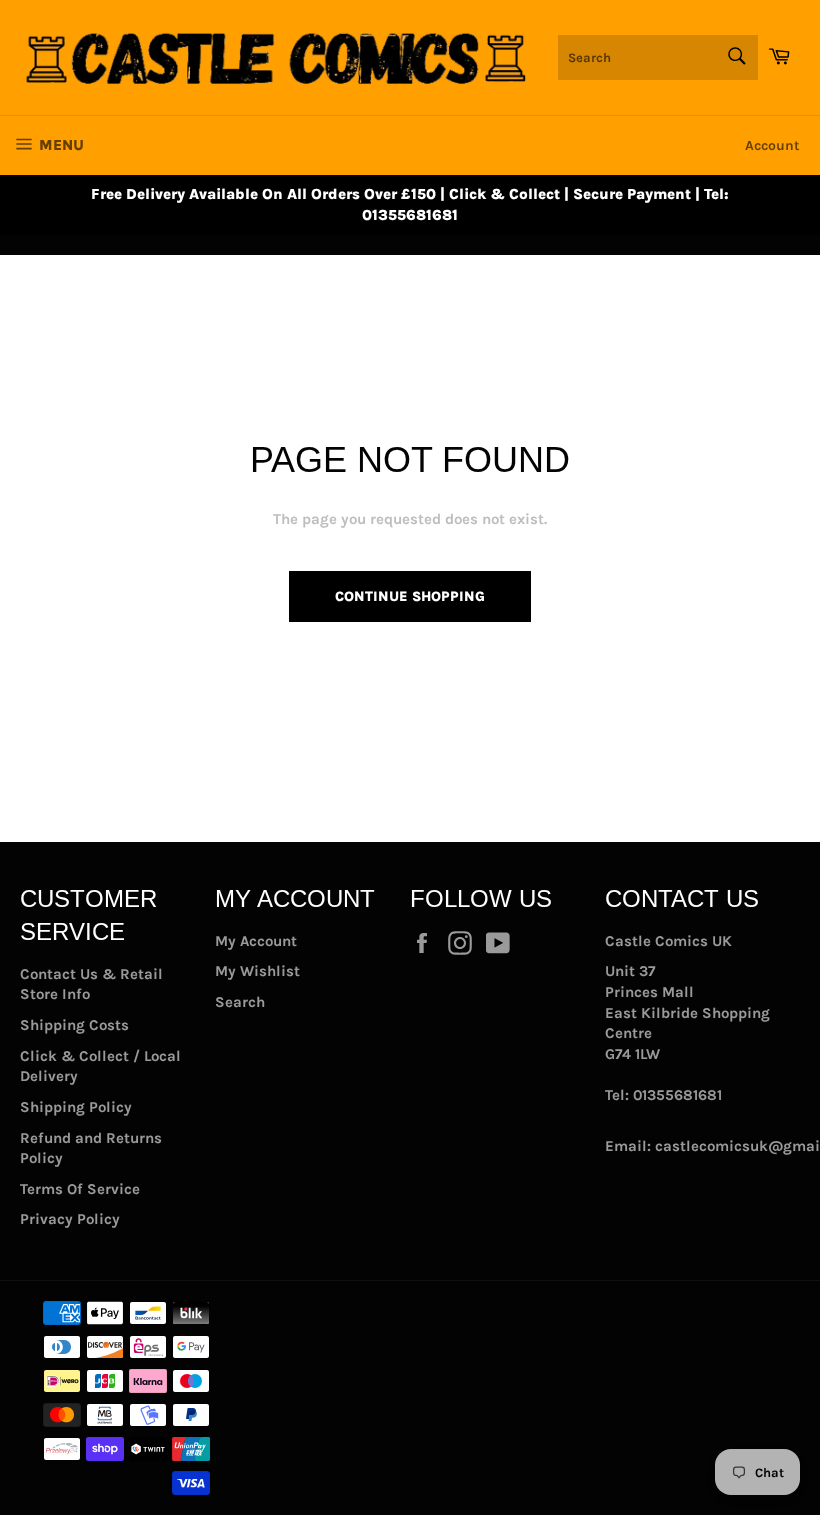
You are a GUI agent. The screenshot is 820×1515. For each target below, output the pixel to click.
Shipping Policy (76, 1107)
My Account (256, 941)
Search (240, 1002)
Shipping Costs (74, 1025)
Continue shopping (410, 596)
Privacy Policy (70, 1219)
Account (772, 145)
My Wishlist (257, 971)
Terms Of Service (80, 1189)
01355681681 (677, 1095)
